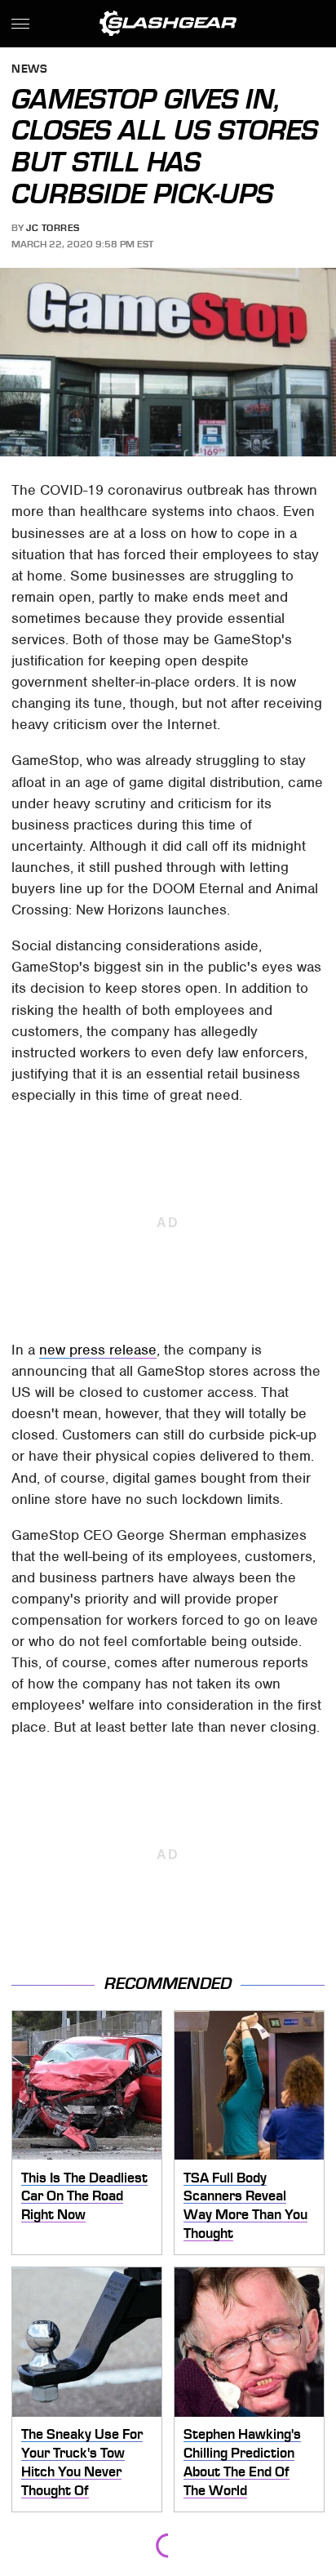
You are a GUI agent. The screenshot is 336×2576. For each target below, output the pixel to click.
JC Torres (53, 228)
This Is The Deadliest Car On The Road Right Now (84, 2196)
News (29, 70)
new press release (98, 1350)
